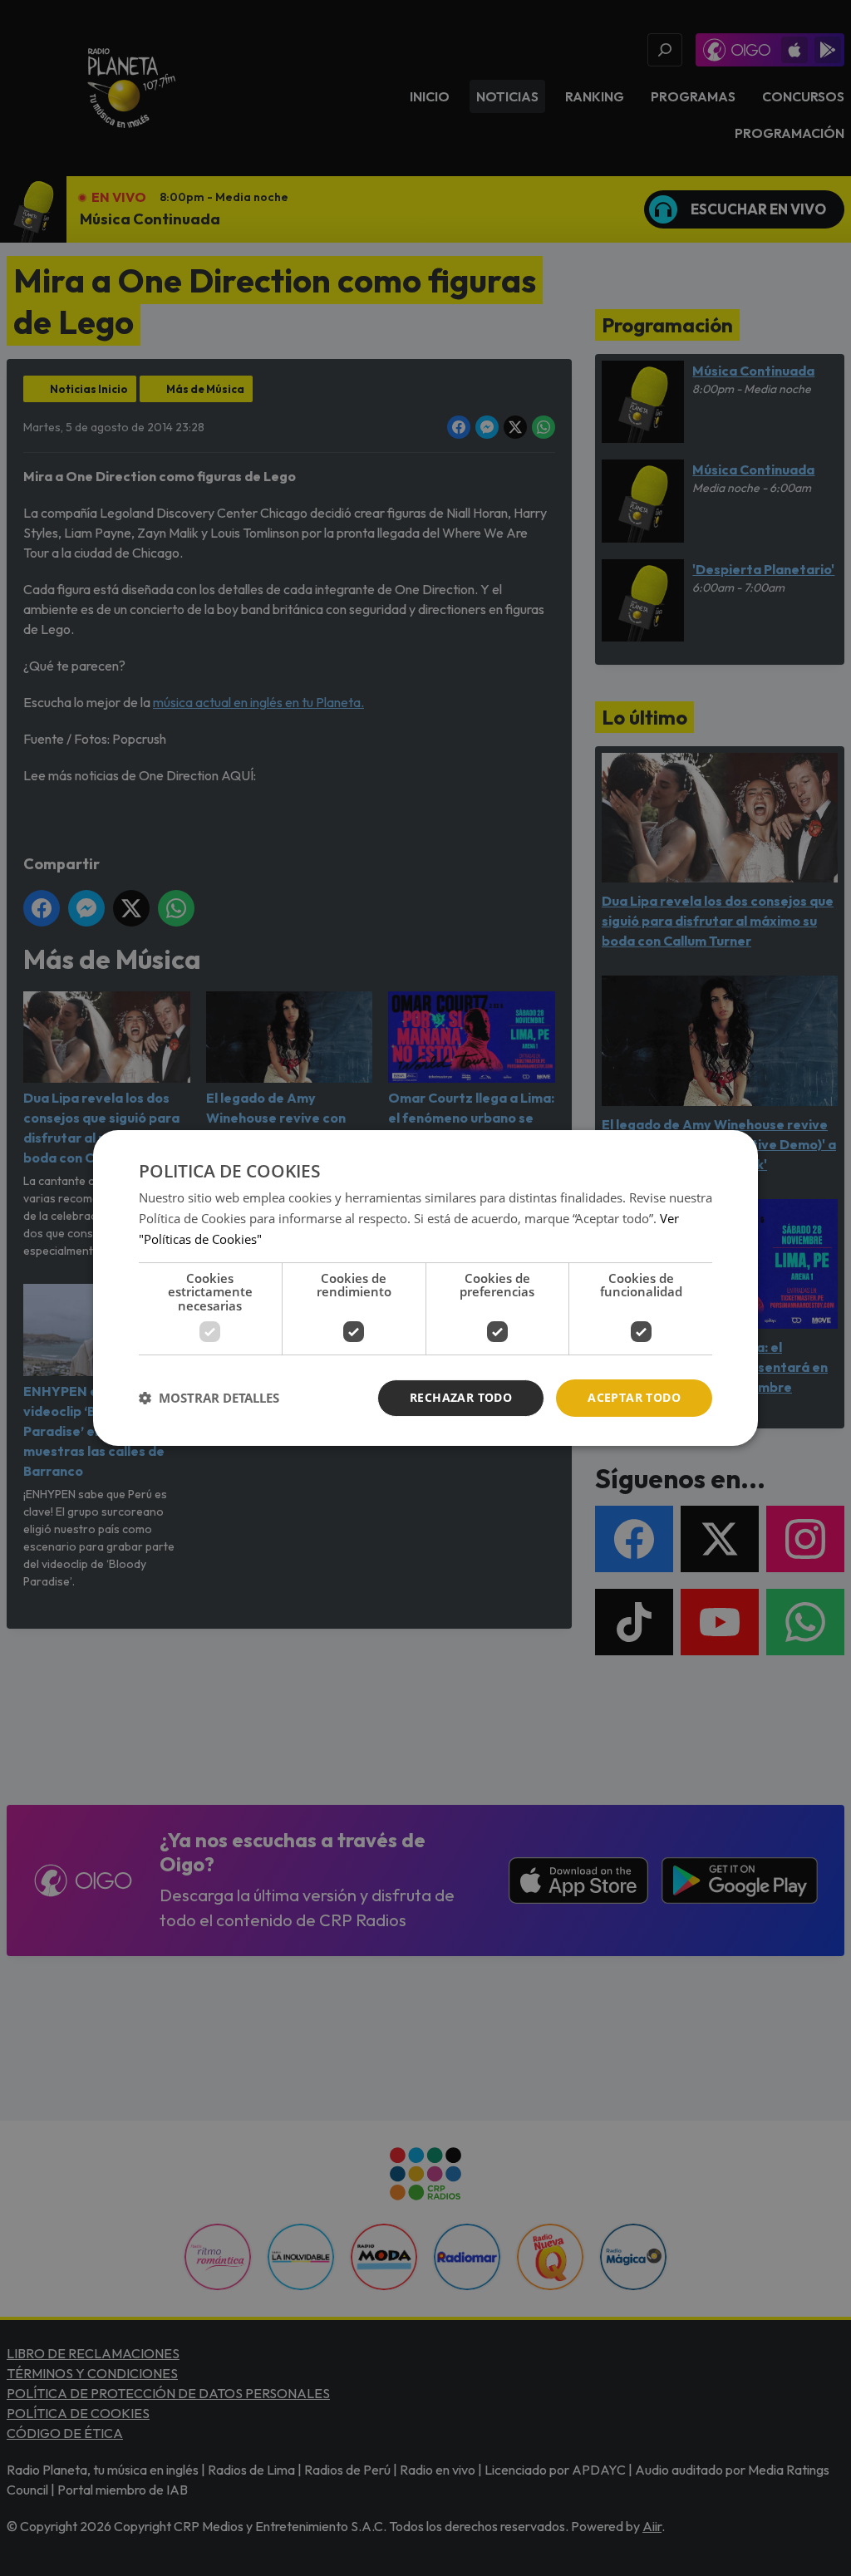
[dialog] (425, 1288)
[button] (209, 1399)
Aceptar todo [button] (634, 1397)
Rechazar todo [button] (461, 1397)
